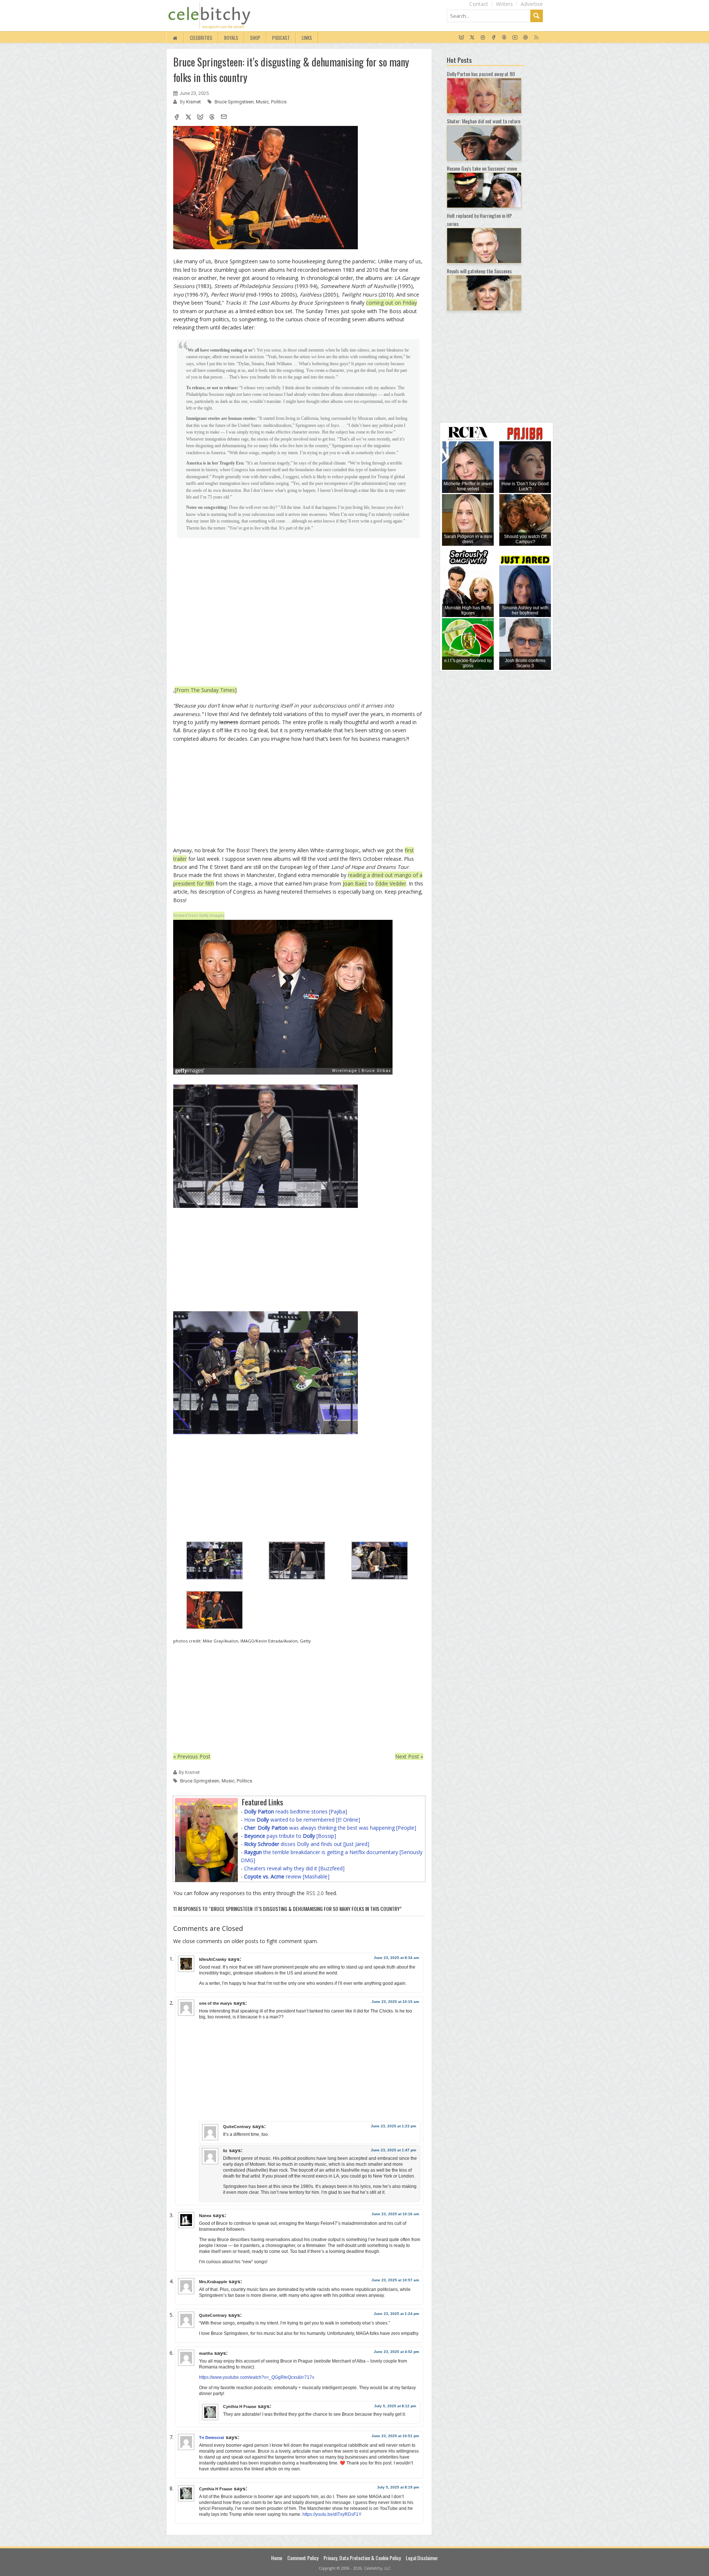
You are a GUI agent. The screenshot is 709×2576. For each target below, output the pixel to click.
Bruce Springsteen (234, 102)
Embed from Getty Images (199, 916)
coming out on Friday (391, 303)
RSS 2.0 (315, 1893)
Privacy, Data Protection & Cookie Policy (362, 2558)
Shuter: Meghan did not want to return (484, 121)
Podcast (281, 38)
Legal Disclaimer (422, 2558)
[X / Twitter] (472, 38)
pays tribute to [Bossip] (290, 1836)
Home (277, 2558)
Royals (231, 38)
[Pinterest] (526, 38)
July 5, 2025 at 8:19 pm (398, 2487)
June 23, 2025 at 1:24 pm (396, 2314)
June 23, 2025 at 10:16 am (395, 2214)
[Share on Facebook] (177, 118)
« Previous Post (192, 1756)
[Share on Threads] (212, 118)
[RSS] (536, 38)
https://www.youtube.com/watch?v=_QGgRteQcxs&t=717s (257, 2377)
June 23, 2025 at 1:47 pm (393, 2150)
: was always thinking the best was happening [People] (330, 1828)
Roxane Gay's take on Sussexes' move (482, 168)
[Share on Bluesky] (200, 118)
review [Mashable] (287, 1876)
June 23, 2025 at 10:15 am (395, 2002)
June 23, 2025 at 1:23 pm (393, 2126)
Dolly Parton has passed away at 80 (481, 74)
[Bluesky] (461, 38)
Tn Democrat (212, 2438)
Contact (479, 4)
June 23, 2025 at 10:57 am (395, 2280)
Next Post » (409, 1756)
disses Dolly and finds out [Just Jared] (307, 1844)
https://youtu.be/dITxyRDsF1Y (332, 2514)
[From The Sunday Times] (206, 690)
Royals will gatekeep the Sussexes (479, 271)
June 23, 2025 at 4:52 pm (396, 2352)
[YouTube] (515, 38)
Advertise (532, 4)
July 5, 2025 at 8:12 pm (395, 2406)
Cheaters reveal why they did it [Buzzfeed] (294, 1868)
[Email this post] (224, 118)
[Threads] (504, 38)
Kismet (194, 102)
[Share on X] (188, 118)
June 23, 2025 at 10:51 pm (395, 2436)
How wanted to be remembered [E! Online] (302, 1820)
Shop (255, 38)
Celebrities (201, 38)
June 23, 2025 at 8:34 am (396, 1958)
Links (307, 38)
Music (262, 102)
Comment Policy (303, 2558)
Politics (279, 102)
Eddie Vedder (391, 883)
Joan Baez (355, 883)
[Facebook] (494, 38)
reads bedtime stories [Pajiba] (296, 1811)
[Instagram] (483, 38)
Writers (504, 4)
